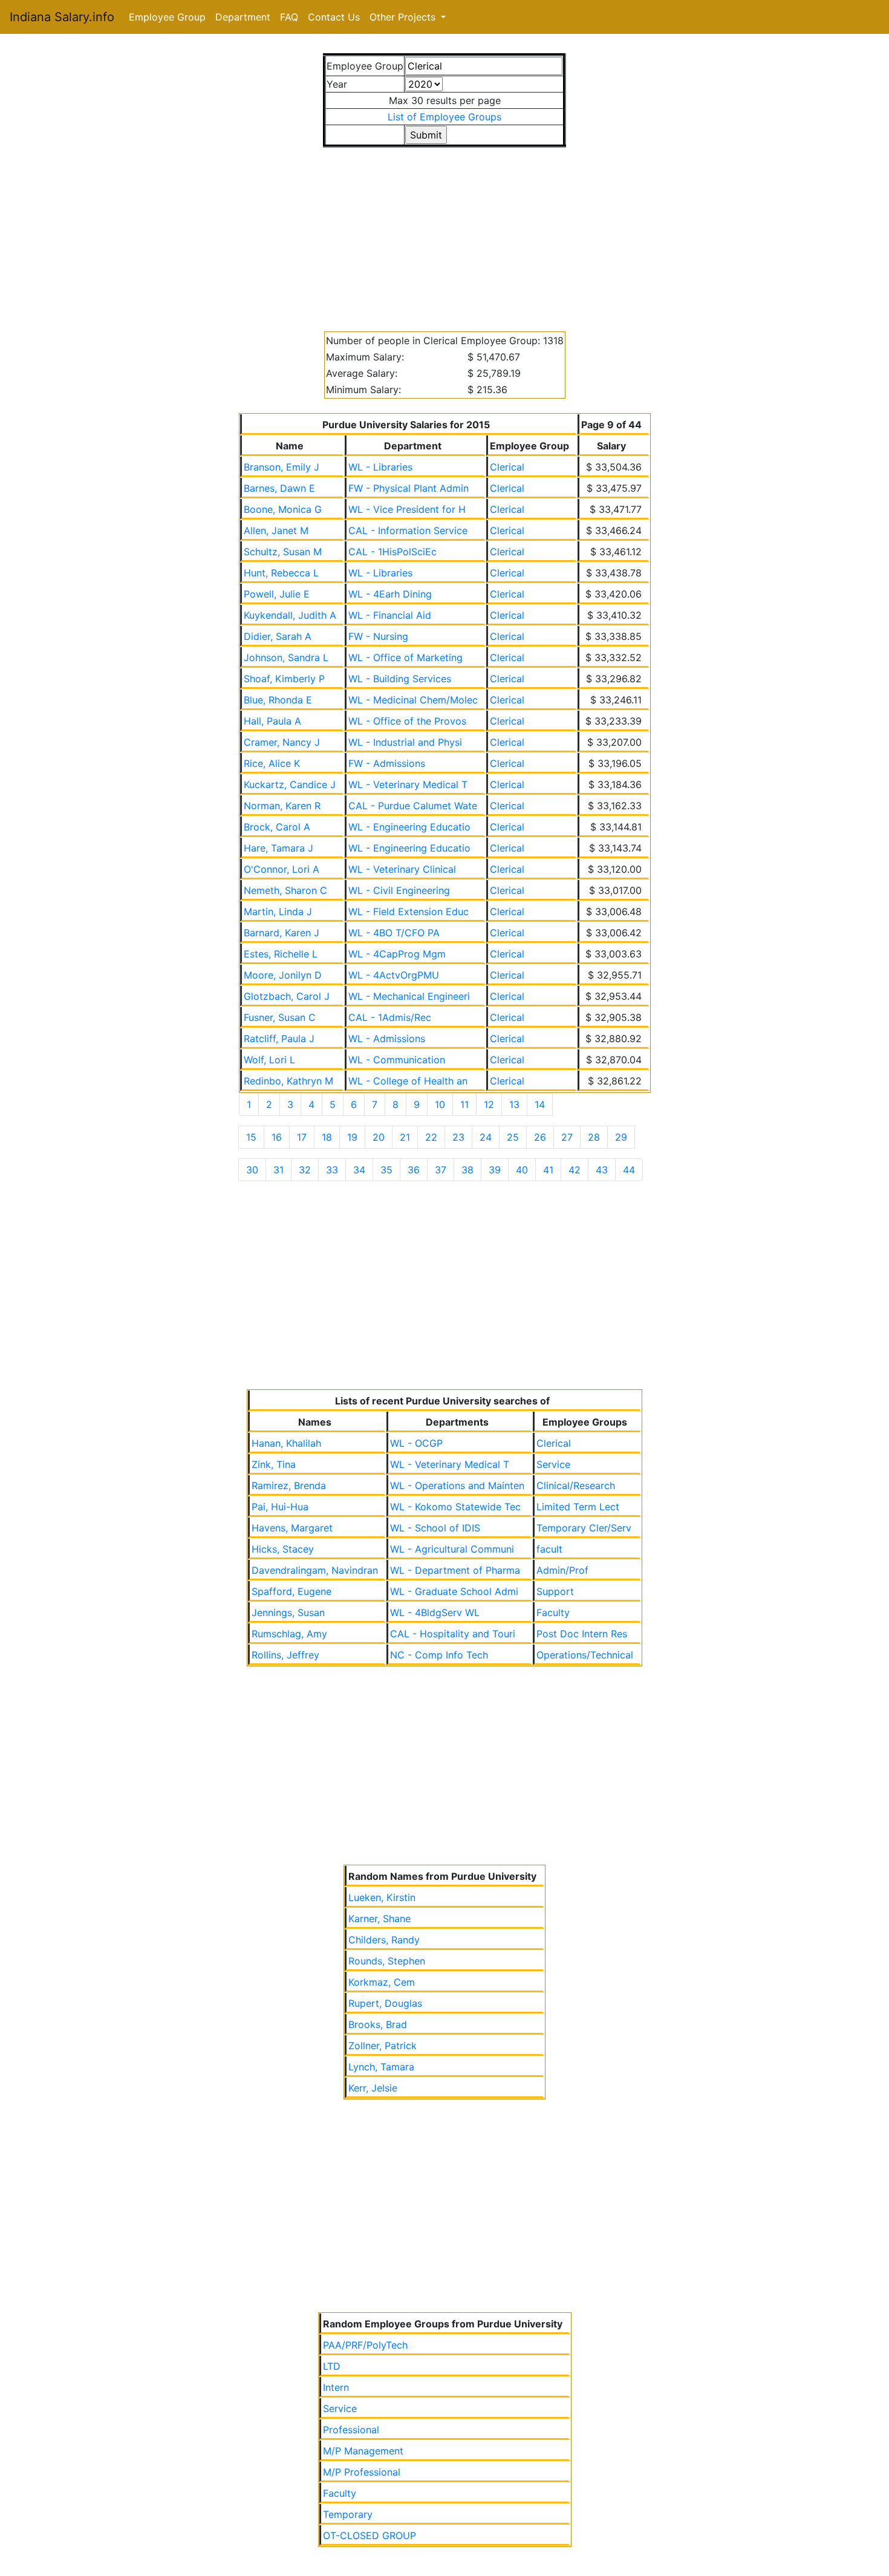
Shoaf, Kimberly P (284, 679)
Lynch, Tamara (381, 2067)
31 (278, 1170)
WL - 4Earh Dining (390, 594)
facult (549, 1549)
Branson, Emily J (282, 467)
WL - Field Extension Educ (409, 911)
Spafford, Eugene (291, 1591)
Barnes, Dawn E (279, 488)
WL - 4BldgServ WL (435, 1612)
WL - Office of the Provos (407, 721)
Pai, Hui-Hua (280, 1507)
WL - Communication (397, 1060)
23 (458, 1137)
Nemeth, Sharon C (285, 890)
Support (555, 1591)
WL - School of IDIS (435, 1528)
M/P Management (363, 2451)
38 (467, 1170)
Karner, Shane (379, 1919)
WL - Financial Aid (390, 615)
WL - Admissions (387, 1039)
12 (489, 1104)
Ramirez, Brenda (289, 1485)
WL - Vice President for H (407, 509)
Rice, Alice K (272, 763)
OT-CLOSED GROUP (370, 2535)
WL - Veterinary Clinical (402, 869)
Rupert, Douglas (385, 2003)
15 (251, 1137)
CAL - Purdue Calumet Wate (413, 806)
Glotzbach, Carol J (287, 996)
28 (594, 1137)
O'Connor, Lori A (282, 869)
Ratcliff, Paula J (279, 1039)
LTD (332, 2366)
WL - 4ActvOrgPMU (394, 975)
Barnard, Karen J (282, 933)
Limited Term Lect (578, 1507)
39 (495, 1170)
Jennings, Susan (288, 1612)
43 (602, 1170)
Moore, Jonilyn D (283, 975)
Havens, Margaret (292, 1528)
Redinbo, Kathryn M (288, 1081)
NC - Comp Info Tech (439, 1655)
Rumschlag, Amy (289, 1634)
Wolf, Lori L (269, 1060)
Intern (336, 2387)
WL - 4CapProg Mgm (397, 954)
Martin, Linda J (278, 911)
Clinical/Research (576, 1485)
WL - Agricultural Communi (452, 1549)
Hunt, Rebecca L (281, 573)
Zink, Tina (274, 1464)
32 (305, 1170)
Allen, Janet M (276, 530)
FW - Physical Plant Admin (409, 488)
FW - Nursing (378, 636)
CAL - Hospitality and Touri (453, 1634)
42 (575, 1170)
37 (441, 1170)
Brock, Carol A (277, 827)
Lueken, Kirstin (382, 1897)
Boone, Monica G (283, 509)
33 (332, 1170)
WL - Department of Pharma (455, 1570)
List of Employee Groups (444, 117)
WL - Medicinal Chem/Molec (413, 700)
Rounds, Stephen (387, 1961)
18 (327, 1137)
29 (621, 1137)
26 (540, 1137)
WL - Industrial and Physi (405, 742)
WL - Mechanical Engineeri (409, 996)
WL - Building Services (400, 679)
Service (553, 1464)
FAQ (289, 17)
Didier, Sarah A (278, 636)
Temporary (348, 2514)
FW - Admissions (387, 763)
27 (567, 1137)
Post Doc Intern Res (582, 1634)
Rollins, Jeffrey (285, 1655)
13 (514, 1104)
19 (352, 1137)
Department (243, 17)
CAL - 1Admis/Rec (390, 1017)
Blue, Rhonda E (278, 700)
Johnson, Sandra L (286, 657)
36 (414, 1170)
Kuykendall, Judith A (290, 615)
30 (252, 1170)
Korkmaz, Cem (382, 1982)
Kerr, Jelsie (373, 2088)
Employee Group (167, 17)
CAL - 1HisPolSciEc (392, 552)
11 (464, 1104)
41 (548, 1170)
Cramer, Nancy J (282, 742)
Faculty (553, 1612)
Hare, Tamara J (278, 848)
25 (513, 1137)
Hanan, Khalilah (286, 1443)
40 (522, 1170)
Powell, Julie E (277, 594)
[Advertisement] (445, 232)
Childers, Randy (384, 1940)
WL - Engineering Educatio (409, 827)
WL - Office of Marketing (405, 657)
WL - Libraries (380, 467)
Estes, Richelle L (281, 954)
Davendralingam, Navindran (315, 1570)
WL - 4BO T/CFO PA (394, 933)
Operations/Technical (585, 1655)
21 (405, 1137)
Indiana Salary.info (62, 17)
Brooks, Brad (378, 2024)
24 (486, 1137)
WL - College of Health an (408, 1081)
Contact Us (334, 17)
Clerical (507, 467)
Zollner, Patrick (383, 2046)
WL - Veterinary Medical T (408, 784)
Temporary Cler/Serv (584, 1528)
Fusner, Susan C (280, 1017)
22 (431, 1137)
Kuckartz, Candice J (290, 784)
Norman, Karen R (282, 806)
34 (359, 1170)
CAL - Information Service (408, 530)
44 (629, 1170)
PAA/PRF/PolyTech (365, 2345)
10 (440, 1104)
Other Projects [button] (404, 17)
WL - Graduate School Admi (454, 1591)
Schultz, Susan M (283, 552)
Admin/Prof (562, 1570)
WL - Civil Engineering (399, 890)
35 (386, 1170)
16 (277, 1137)
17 (302, 1137)
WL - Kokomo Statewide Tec (455, 1507)
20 (379, 1137)
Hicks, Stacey (283, 1549)
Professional (351, 2430)
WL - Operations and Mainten (457, 1485)
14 (540, 1104)
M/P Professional (362, 2472)
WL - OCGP (416, 1443)
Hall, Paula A (272, 721)
